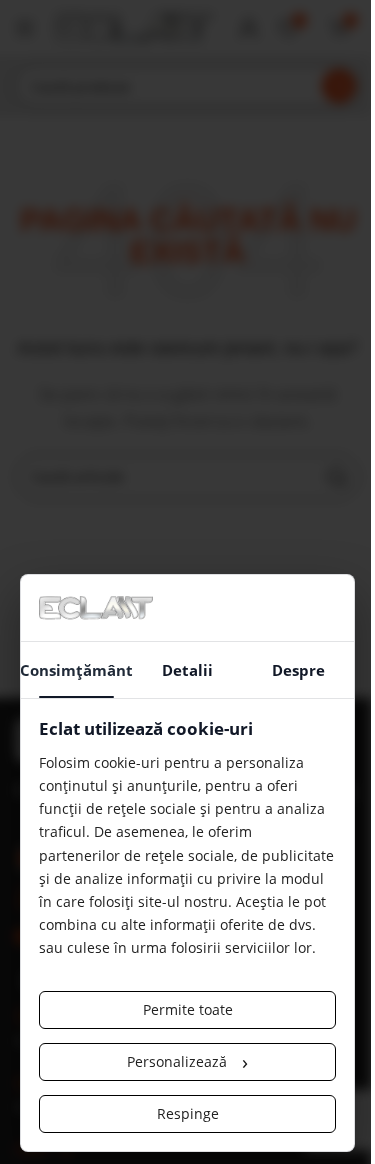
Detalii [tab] (187, 670)
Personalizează (187, 1061)
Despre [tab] (298, 670)
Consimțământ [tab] (76, 670)
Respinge (188, 1113)
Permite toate (188, 1009)
